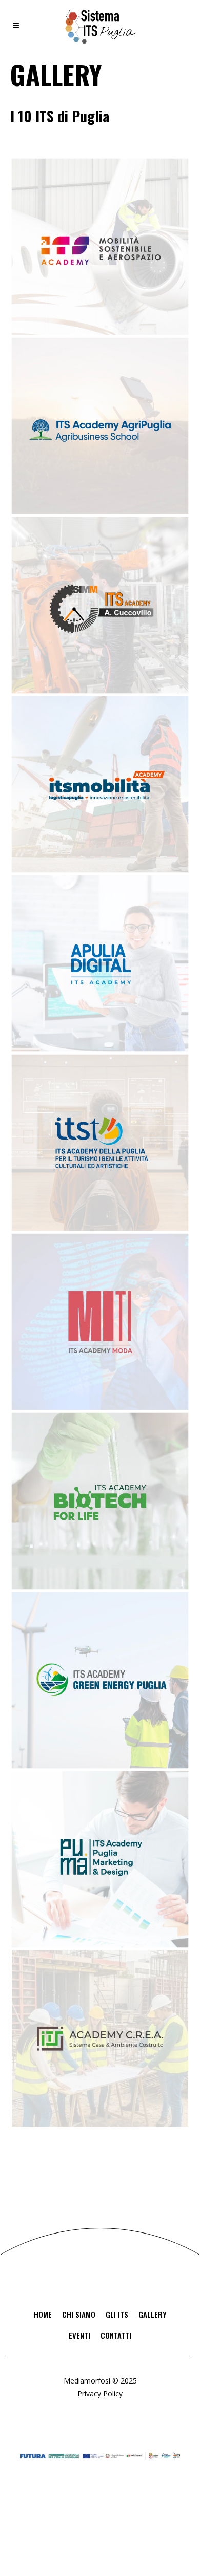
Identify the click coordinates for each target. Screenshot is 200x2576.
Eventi (79, 2335)
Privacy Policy (100, 2393)
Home (43, 2314)
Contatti (116, 2335)
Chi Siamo (79, 2314)
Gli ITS (117, 2314)
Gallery (153, 2314)
